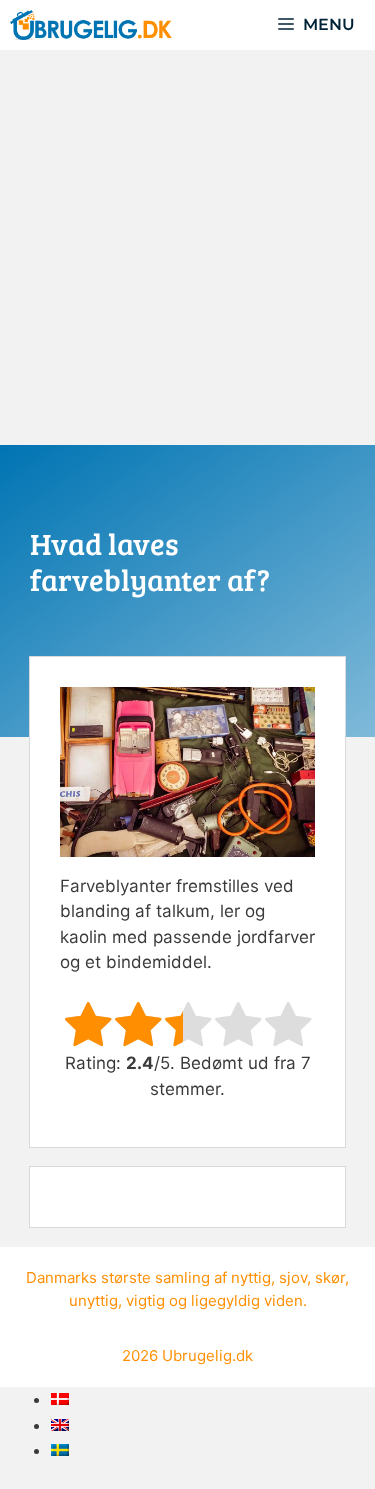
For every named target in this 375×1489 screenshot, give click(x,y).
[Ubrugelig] (91, 25)
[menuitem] (60, 1399)
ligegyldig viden (247, 1300)
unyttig (93, 1300)
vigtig (145, 1300)
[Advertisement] (187, 247)
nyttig (251, 1277)
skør (330, 1277)
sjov (293, 1277)
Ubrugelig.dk (207, 1355)
